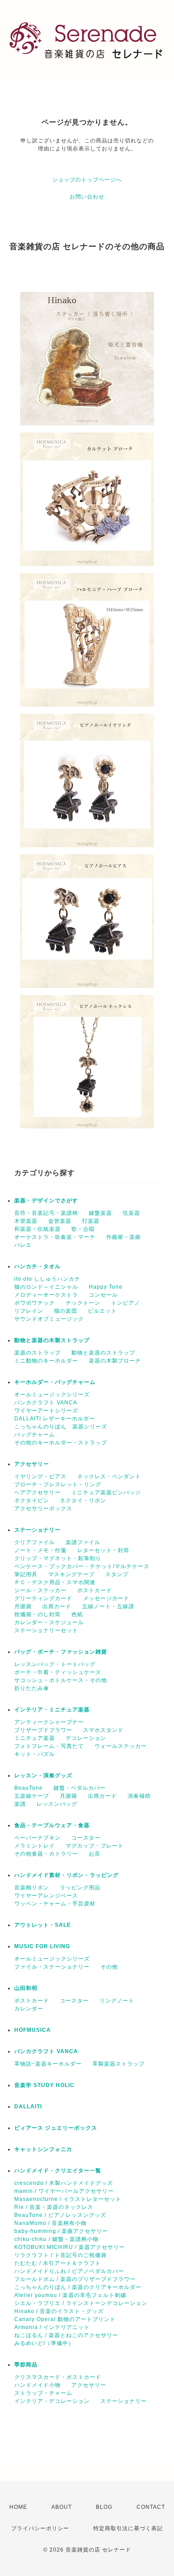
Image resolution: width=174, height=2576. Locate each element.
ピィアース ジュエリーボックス (56, 2128)
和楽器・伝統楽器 (37, 1229)
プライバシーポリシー (40, 2528)
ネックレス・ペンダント (109, 1476)
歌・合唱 (83, 1229)
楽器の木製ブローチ (115, 1361)
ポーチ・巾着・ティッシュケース (58, 1672)
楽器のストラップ (37, 1353)
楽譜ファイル (83, 1542)
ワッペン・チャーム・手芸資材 (55, 1904)
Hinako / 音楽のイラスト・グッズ (59, 2311)
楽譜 (20, 1804)
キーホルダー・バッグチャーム (55, 1382)
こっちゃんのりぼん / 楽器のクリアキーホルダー (78, 2287)
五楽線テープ (32, 1796)
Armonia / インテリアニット (52, 2327)
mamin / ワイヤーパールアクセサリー (64, 2191)
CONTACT (151, 2507)
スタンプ (117, 1574)
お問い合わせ (87, 197)
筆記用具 (26, 1574)
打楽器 (91, 1221)
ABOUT (62, 2507)
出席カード (57, 1606)
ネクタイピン (32, 1500)
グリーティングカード (43, 1598)
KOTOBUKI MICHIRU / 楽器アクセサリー (70, 2247)
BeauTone (29, 1788)
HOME (18, 2507)
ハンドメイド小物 (37, 2385)
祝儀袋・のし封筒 (37, 1614)
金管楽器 (60, 1221)
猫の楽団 (66, 1311)
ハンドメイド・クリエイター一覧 (58, 2171)
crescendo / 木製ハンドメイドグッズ (64, 2183)
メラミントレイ (35, 1846)
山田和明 (26, 1988)
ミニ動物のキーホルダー (46, 1361)
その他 (109, 1967)
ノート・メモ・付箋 (40, 1550)
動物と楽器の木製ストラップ (52, 1340)
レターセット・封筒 (103, 1550)
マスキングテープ (71, 1574)
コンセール (103, 1295)
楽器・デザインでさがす (46, 1201)
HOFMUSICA (33, 2030)
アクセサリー (32, 1464)
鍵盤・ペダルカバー (80, 1788)
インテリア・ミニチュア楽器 (52, 1710)
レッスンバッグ (57, 1804)
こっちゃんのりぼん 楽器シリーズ (61, 1427)
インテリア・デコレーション (52, 2401)
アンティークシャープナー (49, 1722)
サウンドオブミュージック (49, 1319)
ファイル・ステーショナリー (52, 1967)
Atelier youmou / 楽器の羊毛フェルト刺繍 (70, 2295)
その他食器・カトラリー (46, 1854)
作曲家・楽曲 (124, 1237)
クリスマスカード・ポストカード (58, 2377)
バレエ (23, 1245)
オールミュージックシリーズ (52, 1395)
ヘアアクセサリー (37, 1492)
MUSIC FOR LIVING (42, 1946)
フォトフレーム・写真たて (49, 1746)
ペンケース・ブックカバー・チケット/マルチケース (82, 1566)
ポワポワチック (35, 1303)
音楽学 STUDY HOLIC (44, 2085)
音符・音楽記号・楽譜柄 (46, 1213)
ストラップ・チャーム (43, 2393)
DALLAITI (28, 2107)
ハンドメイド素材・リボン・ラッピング (66, 1875)
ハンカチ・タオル (37, 1266)
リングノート (117, 2001)
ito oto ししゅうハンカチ (47, 1279)
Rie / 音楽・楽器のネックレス (54, 2207)
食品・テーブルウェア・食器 (52, 1825)
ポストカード (95, 1590)
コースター (86, 1838)
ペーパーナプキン (37, 1838)
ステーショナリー (37, 1530)
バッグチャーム (35, 1435)
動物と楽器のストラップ (103, 1353)
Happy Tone (106, 1287)
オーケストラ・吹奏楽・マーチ (55, 1237)
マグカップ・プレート (95, 1846)
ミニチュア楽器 (35, 1738)
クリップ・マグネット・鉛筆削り (58, 1558)
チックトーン (83, 1303)
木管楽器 (26, 1221)
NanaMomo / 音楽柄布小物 (50, 2223)
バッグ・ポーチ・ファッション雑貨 (61, 1652)
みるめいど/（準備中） (44, 2343)
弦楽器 (131, 1213)
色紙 (77, 1614)
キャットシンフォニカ (43, 2149)
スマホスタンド (103, 1730)
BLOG (104, 2507)
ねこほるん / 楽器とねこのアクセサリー (66, 2335)
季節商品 (26, 2365)
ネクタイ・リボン (83, 1500)
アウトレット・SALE (43, 1925)
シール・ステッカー (40, 1590)
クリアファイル (35, 1542)
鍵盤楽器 (100, 1213)
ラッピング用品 (80, 1888)
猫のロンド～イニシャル (46, 1287)
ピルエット (102, 1311)
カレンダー (29, 2009)
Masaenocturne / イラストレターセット (68, 2199)
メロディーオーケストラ (46, 1295)
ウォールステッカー (121, 1746)
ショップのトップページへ (87, 180)
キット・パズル (35, 1754)
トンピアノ (126, 1303)
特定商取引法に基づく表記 (128, 2528)
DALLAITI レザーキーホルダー (55, 1419)
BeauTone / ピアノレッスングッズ (60, 2215)
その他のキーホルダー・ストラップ (61, 1443)
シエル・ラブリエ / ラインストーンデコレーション (81, 2303)
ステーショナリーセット (46, 1630)
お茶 (95, 1854)
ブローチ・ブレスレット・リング (58, 1484)
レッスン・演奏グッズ (43, 1775)
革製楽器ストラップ (118, 2064)
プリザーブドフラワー (43, 1730)
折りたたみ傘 (32, 1688)
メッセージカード (106, 1598)
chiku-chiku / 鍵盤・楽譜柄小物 (56, 2239)
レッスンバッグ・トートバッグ (55, 1664)
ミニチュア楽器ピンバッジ (106, 1492)
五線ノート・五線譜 (108, 1606)
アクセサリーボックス (43, 1508)
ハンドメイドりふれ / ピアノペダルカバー (69, 2271)
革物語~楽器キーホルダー (48, 2064)
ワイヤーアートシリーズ (46, 1411)
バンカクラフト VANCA (46, 1403)
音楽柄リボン (32, 1888)
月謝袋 (23, 1606)
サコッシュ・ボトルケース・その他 (61, 1680)
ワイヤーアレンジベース (46, 1896)
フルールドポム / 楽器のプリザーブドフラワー (75, 2279)
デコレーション (86, 1738)
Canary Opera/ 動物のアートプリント (65, 2319)
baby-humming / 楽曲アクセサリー (61, 2231)
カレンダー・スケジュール (49, 1622)
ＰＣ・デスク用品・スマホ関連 (55, 1582)
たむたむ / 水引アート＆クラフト (58, 2263)
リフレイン (29, 1311)
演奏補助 (139, 1796)
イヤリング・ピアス (40, 1476)
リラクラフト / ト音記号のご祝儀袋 (60, 2255)
